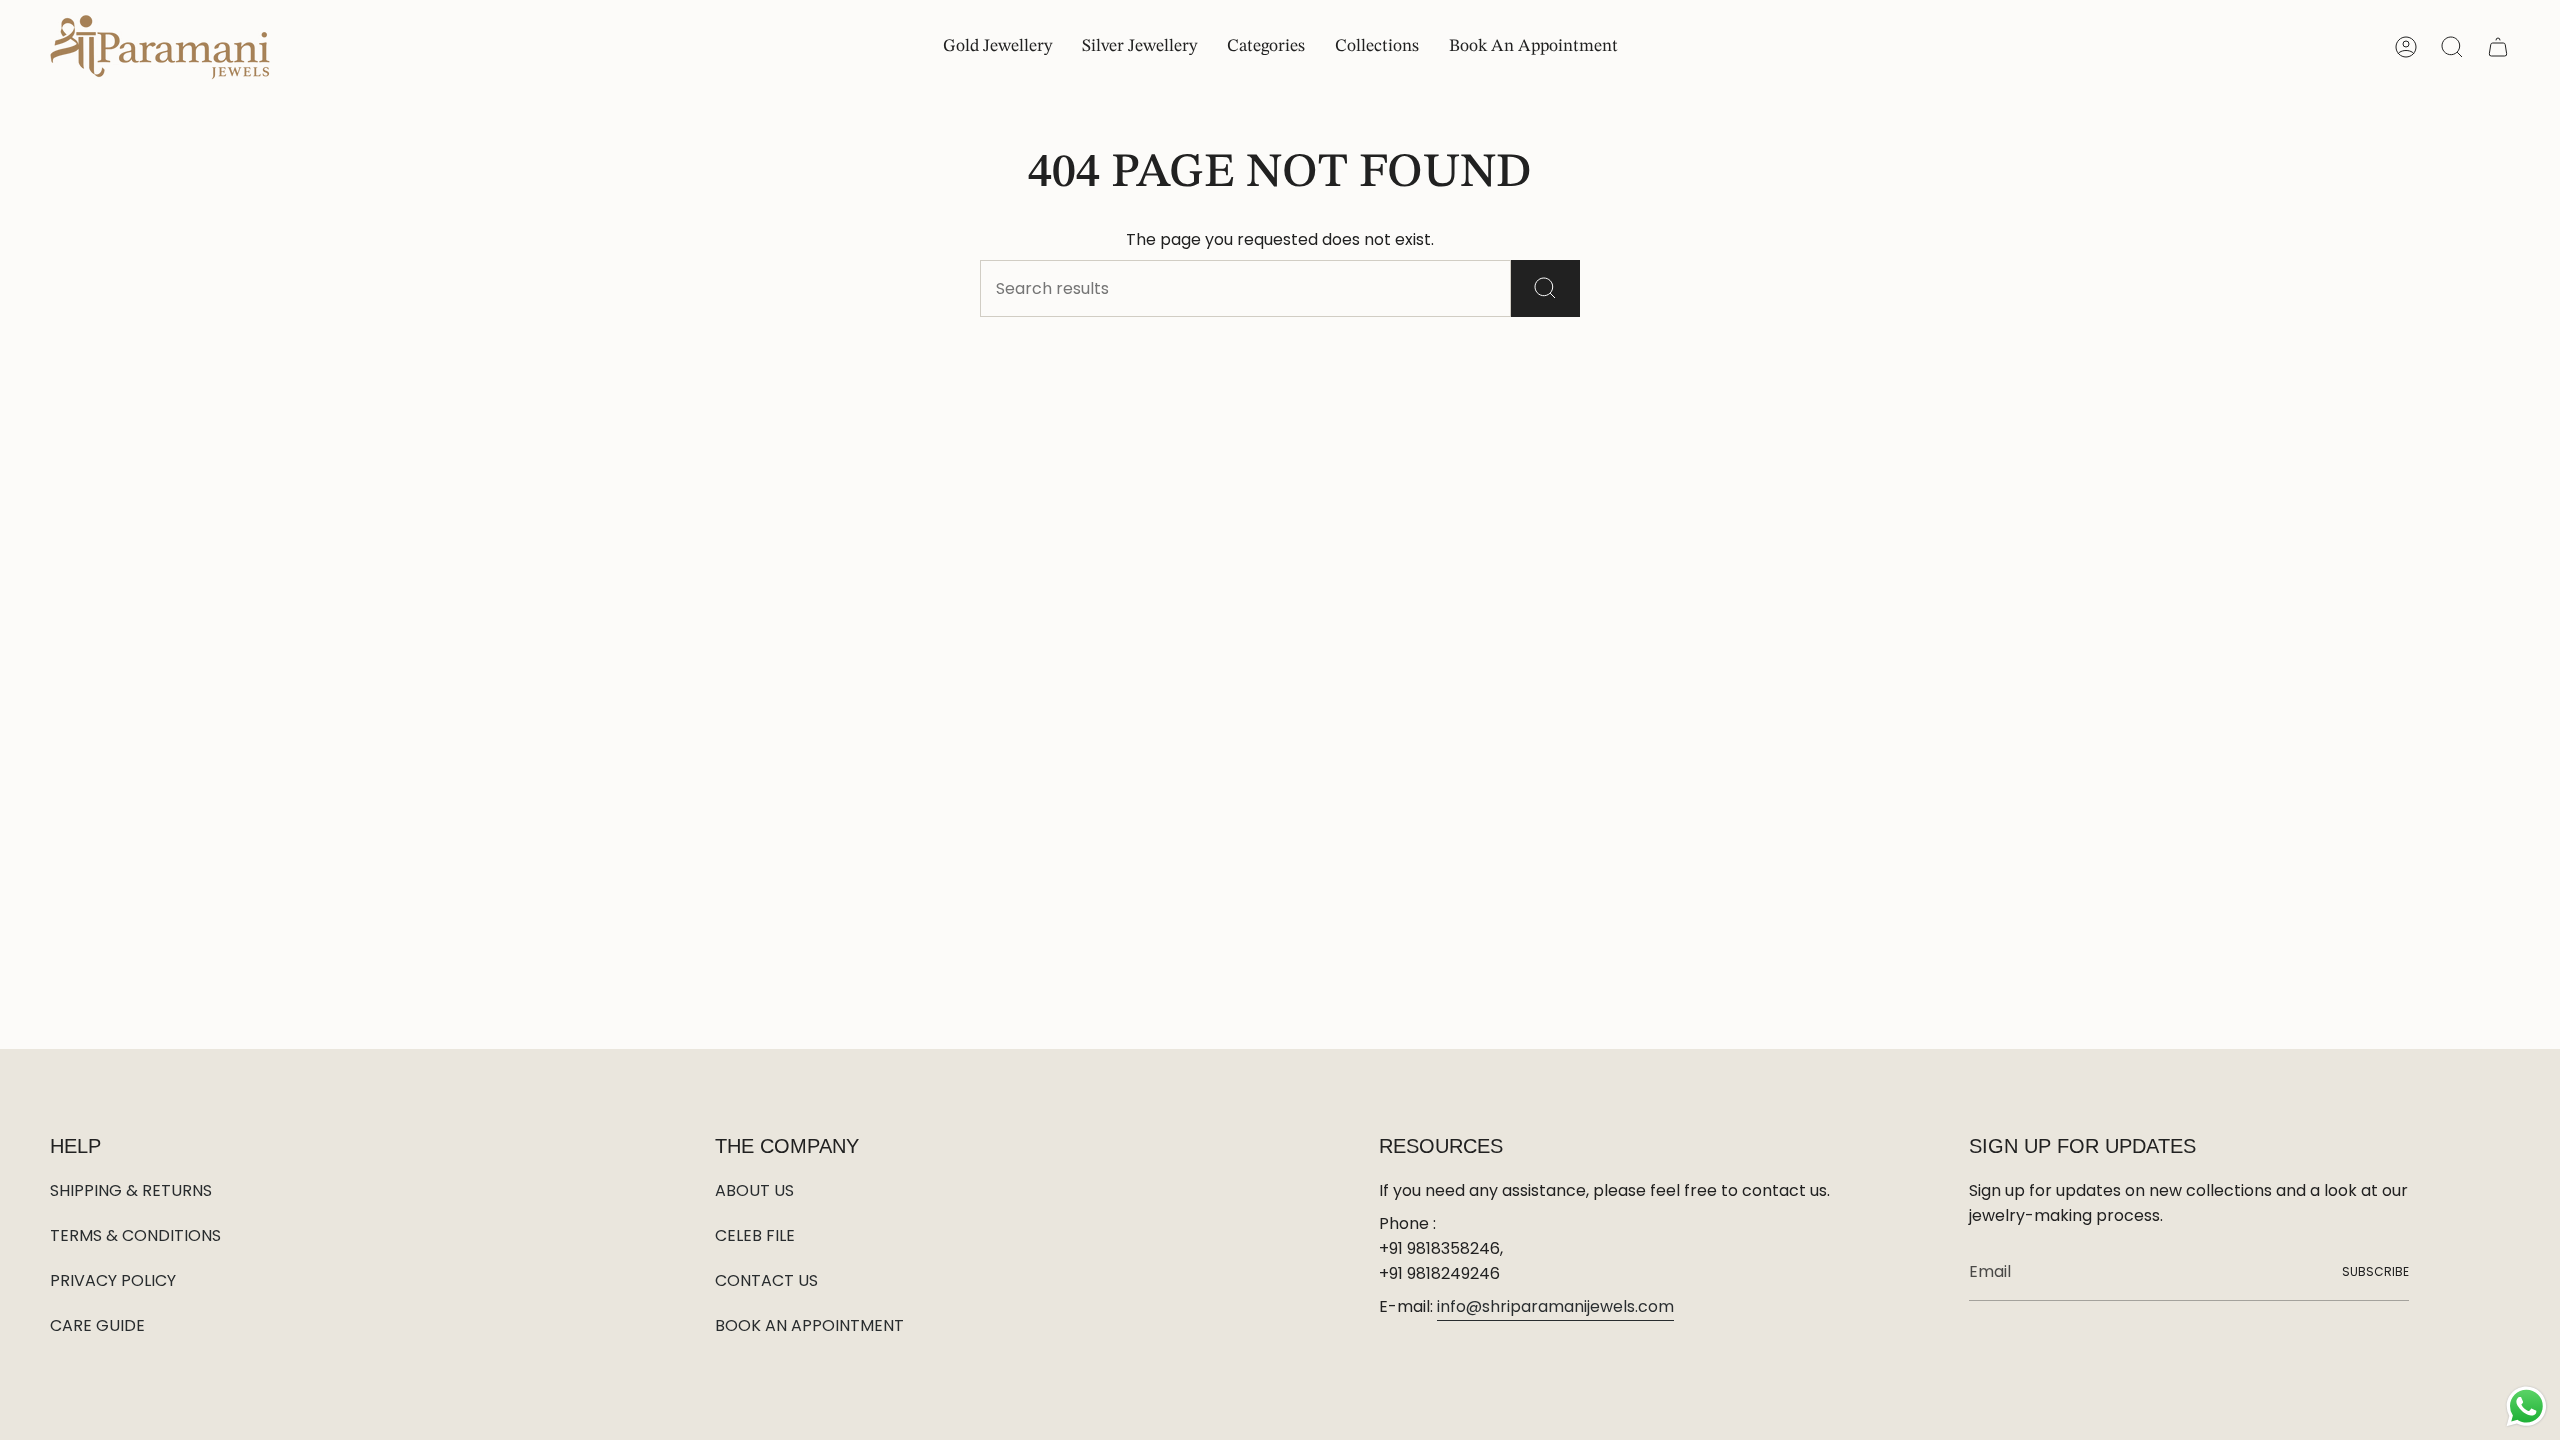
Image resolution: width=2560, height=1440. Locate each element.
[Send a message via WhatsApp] (2526, 1406)
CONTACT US (766, 1280)
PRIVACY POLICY (113, 1280)
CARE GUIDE (97, 1325)
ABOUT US (754, 1190)
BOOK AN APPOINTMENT (809, 1325)
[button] (1266, 47)
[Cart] (2498, 47)
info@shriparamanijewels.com (1555, 1306)
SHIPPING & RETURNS (131, 1190)
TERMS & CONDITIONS (135, 1235)
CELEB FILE (755, 1235)
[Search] (1545, 288)
